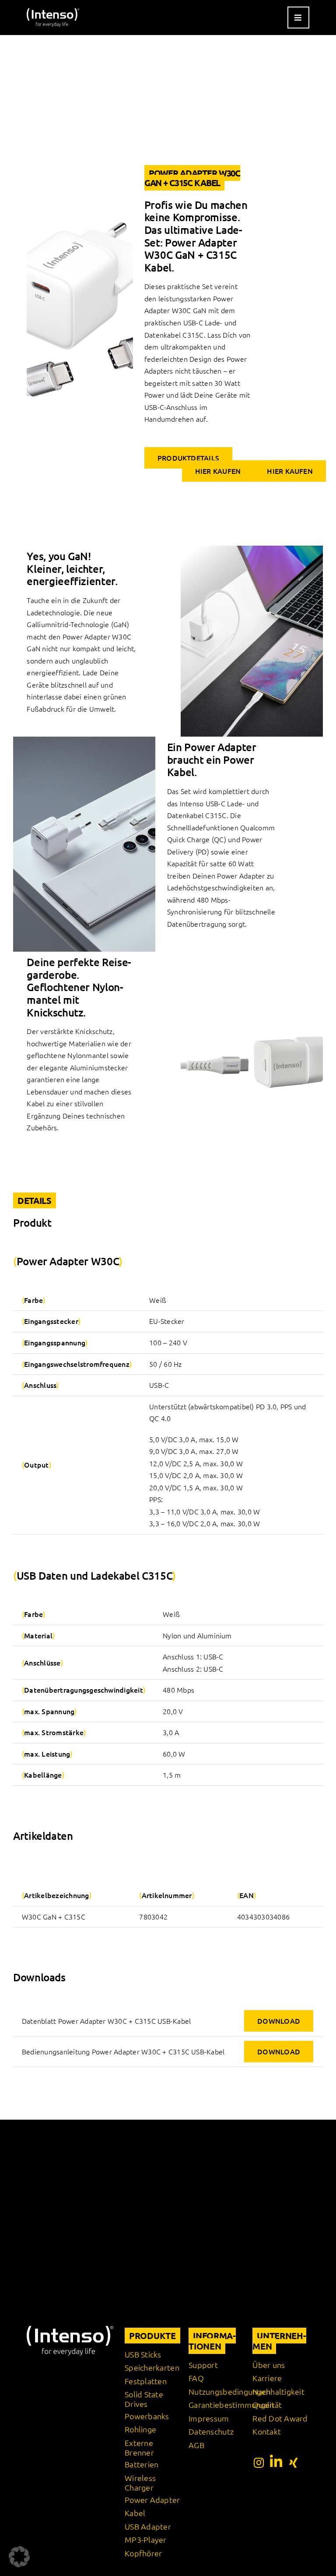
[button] (19, 2557)
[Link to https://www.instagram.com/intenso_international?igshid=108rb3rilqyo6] (259, 2463)
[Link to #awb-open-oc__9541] (298, 18)
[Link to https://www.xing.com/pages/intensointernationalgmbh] (294, 2463)
